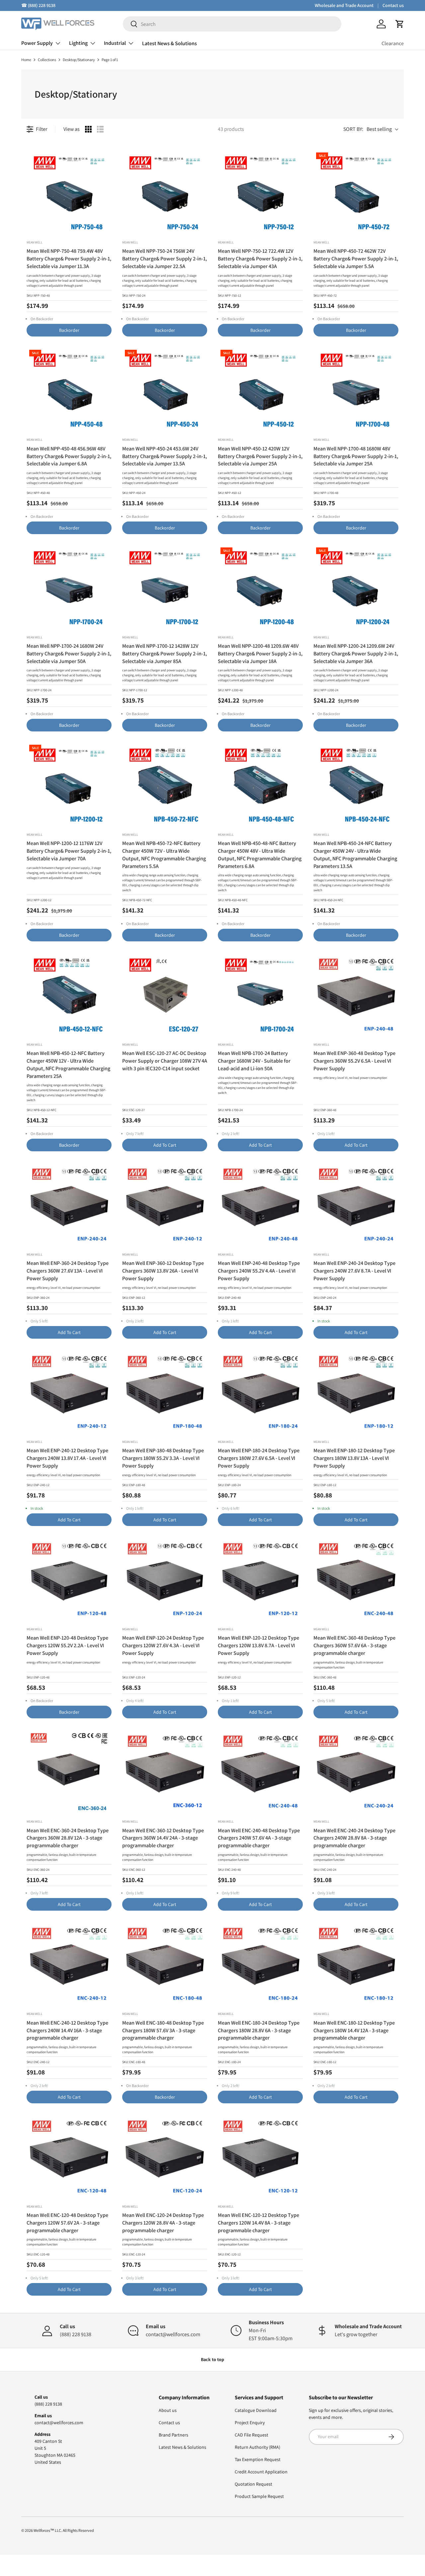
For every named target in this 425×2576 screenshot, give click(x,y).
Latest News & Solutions (170, 43)
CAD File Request (252, 2435)
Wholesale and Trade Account (344, 5)
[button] (400, 24)
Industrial (115, 43)
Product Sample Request (259, 2496)
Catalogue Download (256, 2410)
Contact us (393, 5)
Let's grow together (356, 2334)
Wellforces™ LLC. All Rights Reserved (64, 2530)
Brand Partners (173, 2435)
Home (26, 60)
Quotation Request (254, 2484)
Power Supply (37, 43)
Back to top (212, 2359)
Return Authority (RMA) (257, 2447)
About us (168, 2410)
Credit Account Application (261, 2472)
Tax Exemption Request (258, 2459)
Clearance (393, 43)
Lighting (78, 43)
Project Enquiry (250, 2423)
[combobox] (232, 24)
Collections (47, 60)
